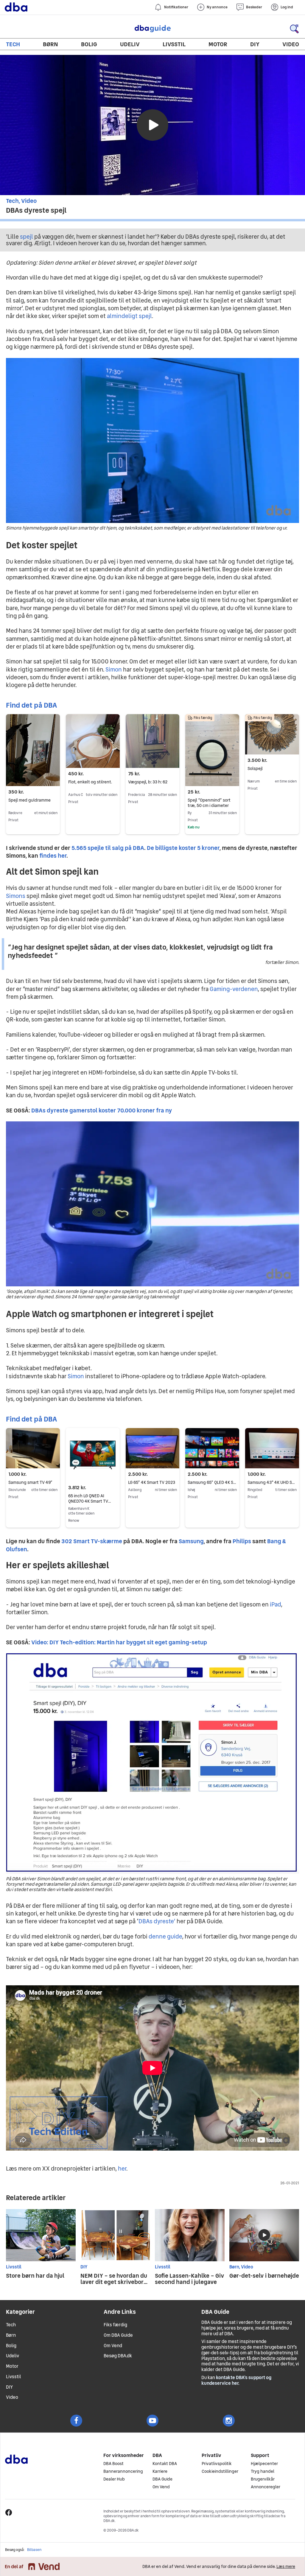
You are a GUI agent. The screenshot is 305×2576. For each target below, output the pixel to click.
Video (291, 44)
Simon (114, 669)
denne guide (165, 1936)
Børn (50, 44)
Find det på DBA (31, 705)
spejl (27, 237)
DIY (255, 44)
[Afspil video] (152, 125)
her (122, 2168)
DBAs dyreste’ (157, 1921)
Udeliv (130, 44)
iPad (275, 1604)
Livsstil (174, 44)
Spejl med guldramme (29, 800)
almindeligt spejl (129, 316)
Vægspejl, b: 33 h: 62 (148, 782)
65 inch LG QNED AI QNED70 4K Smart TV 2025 (88, 1501)
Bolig (89, 44)
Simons (16, 896)
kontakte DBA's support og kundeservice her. (236, 2380)
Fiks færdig (115, 2325)
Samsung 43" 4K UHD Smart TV (272, 1482)
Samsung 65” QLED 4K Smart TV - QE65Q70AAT (212, 1482)
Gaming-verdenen (234, 989)
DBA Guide (152, 29)
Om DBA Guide (118, 2335)
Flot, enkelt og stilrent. (90, 782)
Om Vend (113, 2346)
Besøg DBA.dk (118, 2356)
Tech (13, 44)
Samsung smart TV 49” (30, 1482)
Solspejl (255, 768)
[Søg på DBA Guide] (294, 29)
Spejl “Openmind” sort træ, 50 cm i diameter (209, 803)
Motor (218, 44)
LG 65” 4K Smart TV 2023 (152, 1482)
